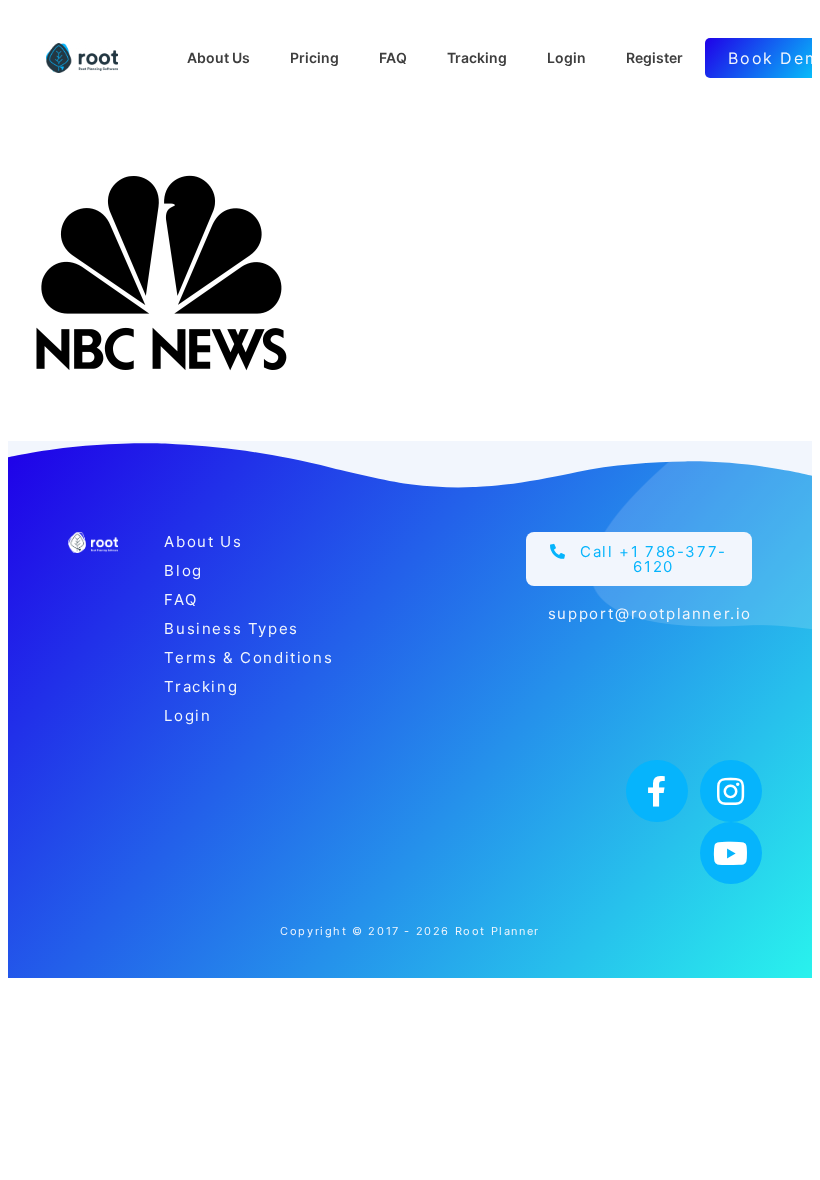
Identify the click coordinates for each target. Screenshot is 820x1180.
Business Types (231, 628)
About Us (203, 541)
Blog (183, 570)
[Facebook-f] (657, 791)
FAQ (180, 599)
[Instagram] (731, 791)
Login (187, 715)
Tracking (201, 686)
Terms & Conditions (248, 657)
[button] (639, 559)
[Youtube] (731, 853)
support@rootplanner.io (650, 613)
